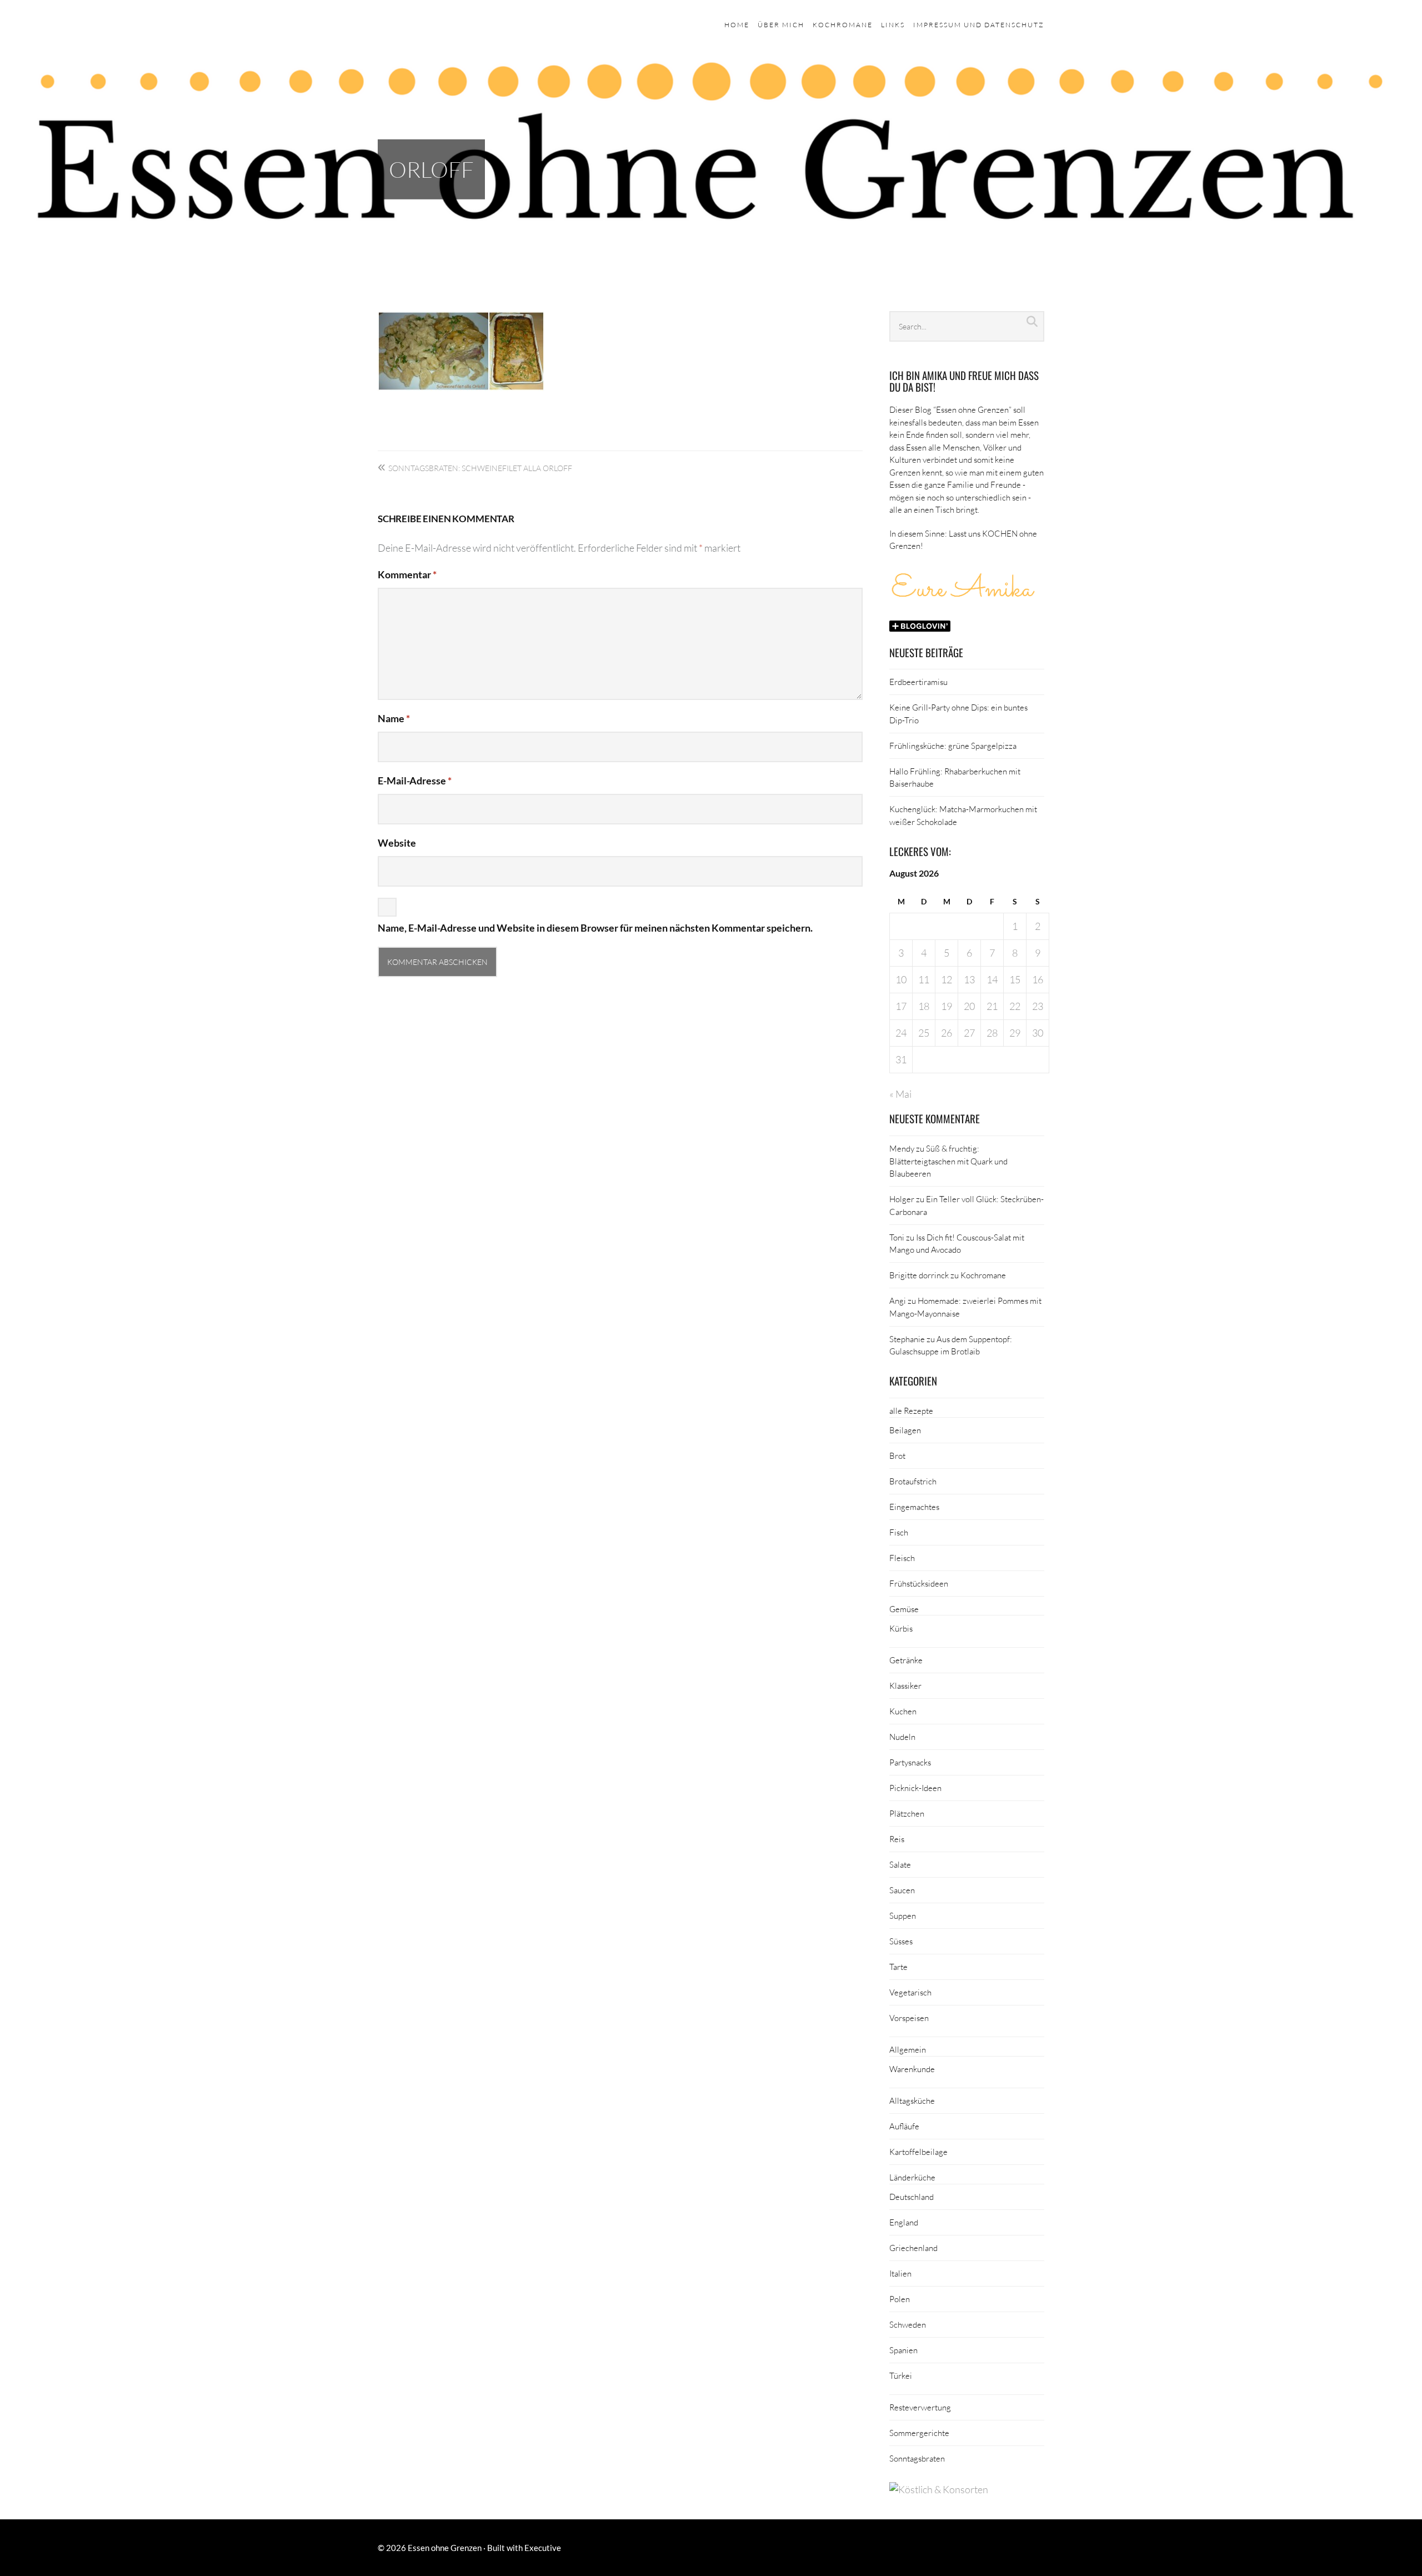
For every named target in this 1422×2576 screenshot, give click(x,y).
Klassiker (905, 1685)
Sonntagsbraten (917, 2458)
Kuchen (903, 1711)
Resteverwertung (920, 2407)
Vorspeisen (909, 2018)
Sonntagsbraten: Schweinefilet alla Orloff (480, 468)
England (904, 2222)
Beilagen (905, 1430)
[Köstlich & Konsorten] (939, 2489)
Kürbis (901, 1628)
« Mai (900, 1094)
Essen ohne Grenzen (445, 2548)
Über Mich (781, 25)
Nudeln (902, 1737)
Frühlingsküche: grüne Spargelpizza (953, 746)
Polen (900, 2299)
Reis (897, 1839)
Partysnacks (910, 1762)
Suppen (903, 1915)
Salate (900, 1864)
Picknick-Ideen (915, 1788)
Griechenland (913, 2248)
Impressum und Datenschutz (979, 25)
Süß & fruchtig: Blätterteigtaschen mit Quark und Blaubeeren (948, 1161)
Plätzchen (907, 1813)
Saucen (902, 1890)
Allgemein (908, 2049)
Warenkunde (912, 2069)
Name (394, 718)
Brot (897, 1455)
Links (893, 25)
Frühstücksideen (919, 1583)
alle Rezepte (911, 1410)
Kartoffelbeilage (918, 2152)
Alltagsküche (912, 2100)
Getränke (906, 1660)
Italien (900, 2273)
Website (397, 843)
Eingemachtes (914, 1507)
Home (737, 25)
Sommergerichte (919, 2433)
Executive (543, 2548)
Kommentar (407, 574)
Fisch (899, 1532)
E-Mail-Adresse (415, 781)
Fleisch (902, 1558)
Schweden (908, 2324)
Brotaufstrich (913, 1481)
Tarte (898, 1967)
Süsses (901, 1941)
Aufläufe (904, 2126)
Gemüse (904, 1609)
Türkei (901, 2375)
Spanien (903, 2350)
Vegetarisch (910, 1992)
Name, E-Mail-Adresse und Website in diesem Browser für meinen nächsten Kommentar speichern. (595, 928)
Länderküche (912, 2177)
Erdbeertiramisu (918, 682)
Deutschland (912, 2197)
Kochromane (843, 25)
